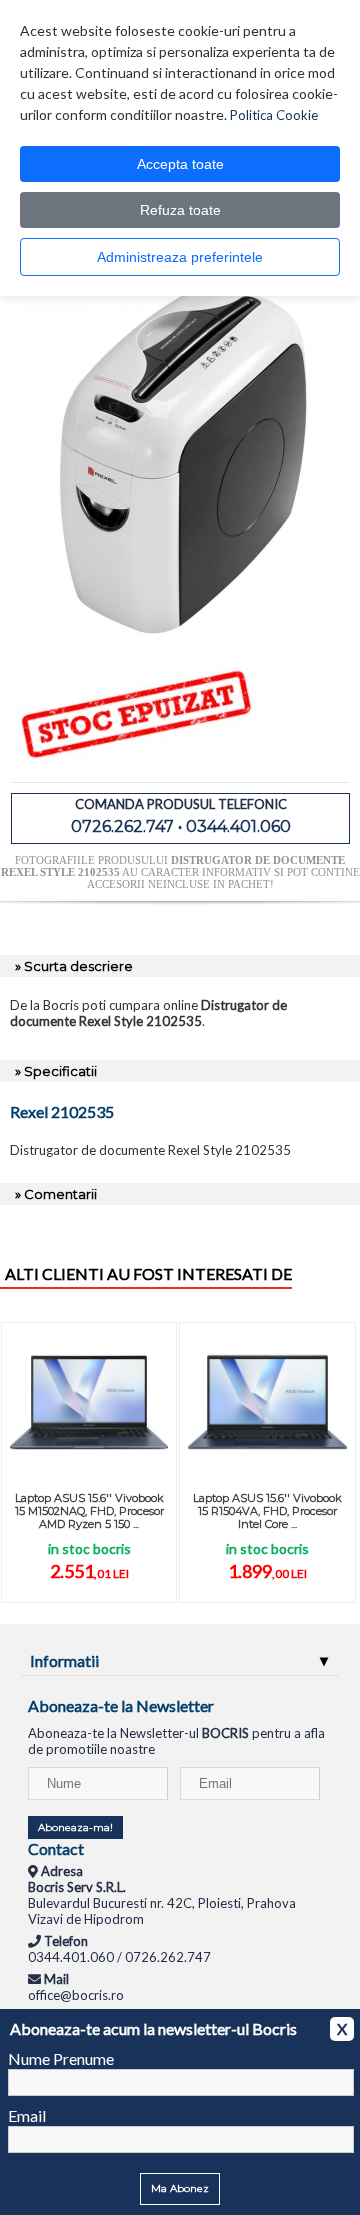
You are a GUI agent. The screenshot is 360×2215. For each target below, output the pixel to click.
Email (27, 2115)
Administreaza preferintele (180, 257)
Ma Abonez (180, 2188)
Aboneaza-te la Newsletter (121, 1705)
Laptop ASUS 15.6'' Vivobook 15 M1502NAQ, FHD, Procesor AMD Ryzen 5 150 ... (89, 1511)
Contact (56, 1848)
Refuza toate (180, 210)
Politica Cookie (274, 115)
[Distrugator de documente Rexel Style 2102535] (183, 629)
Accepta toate (180, 164)
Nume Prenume (61, 2058)
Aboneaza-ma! (75, 1827)
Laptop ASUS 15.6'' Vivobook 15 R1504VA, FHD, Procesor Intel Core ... (267, 1511)
